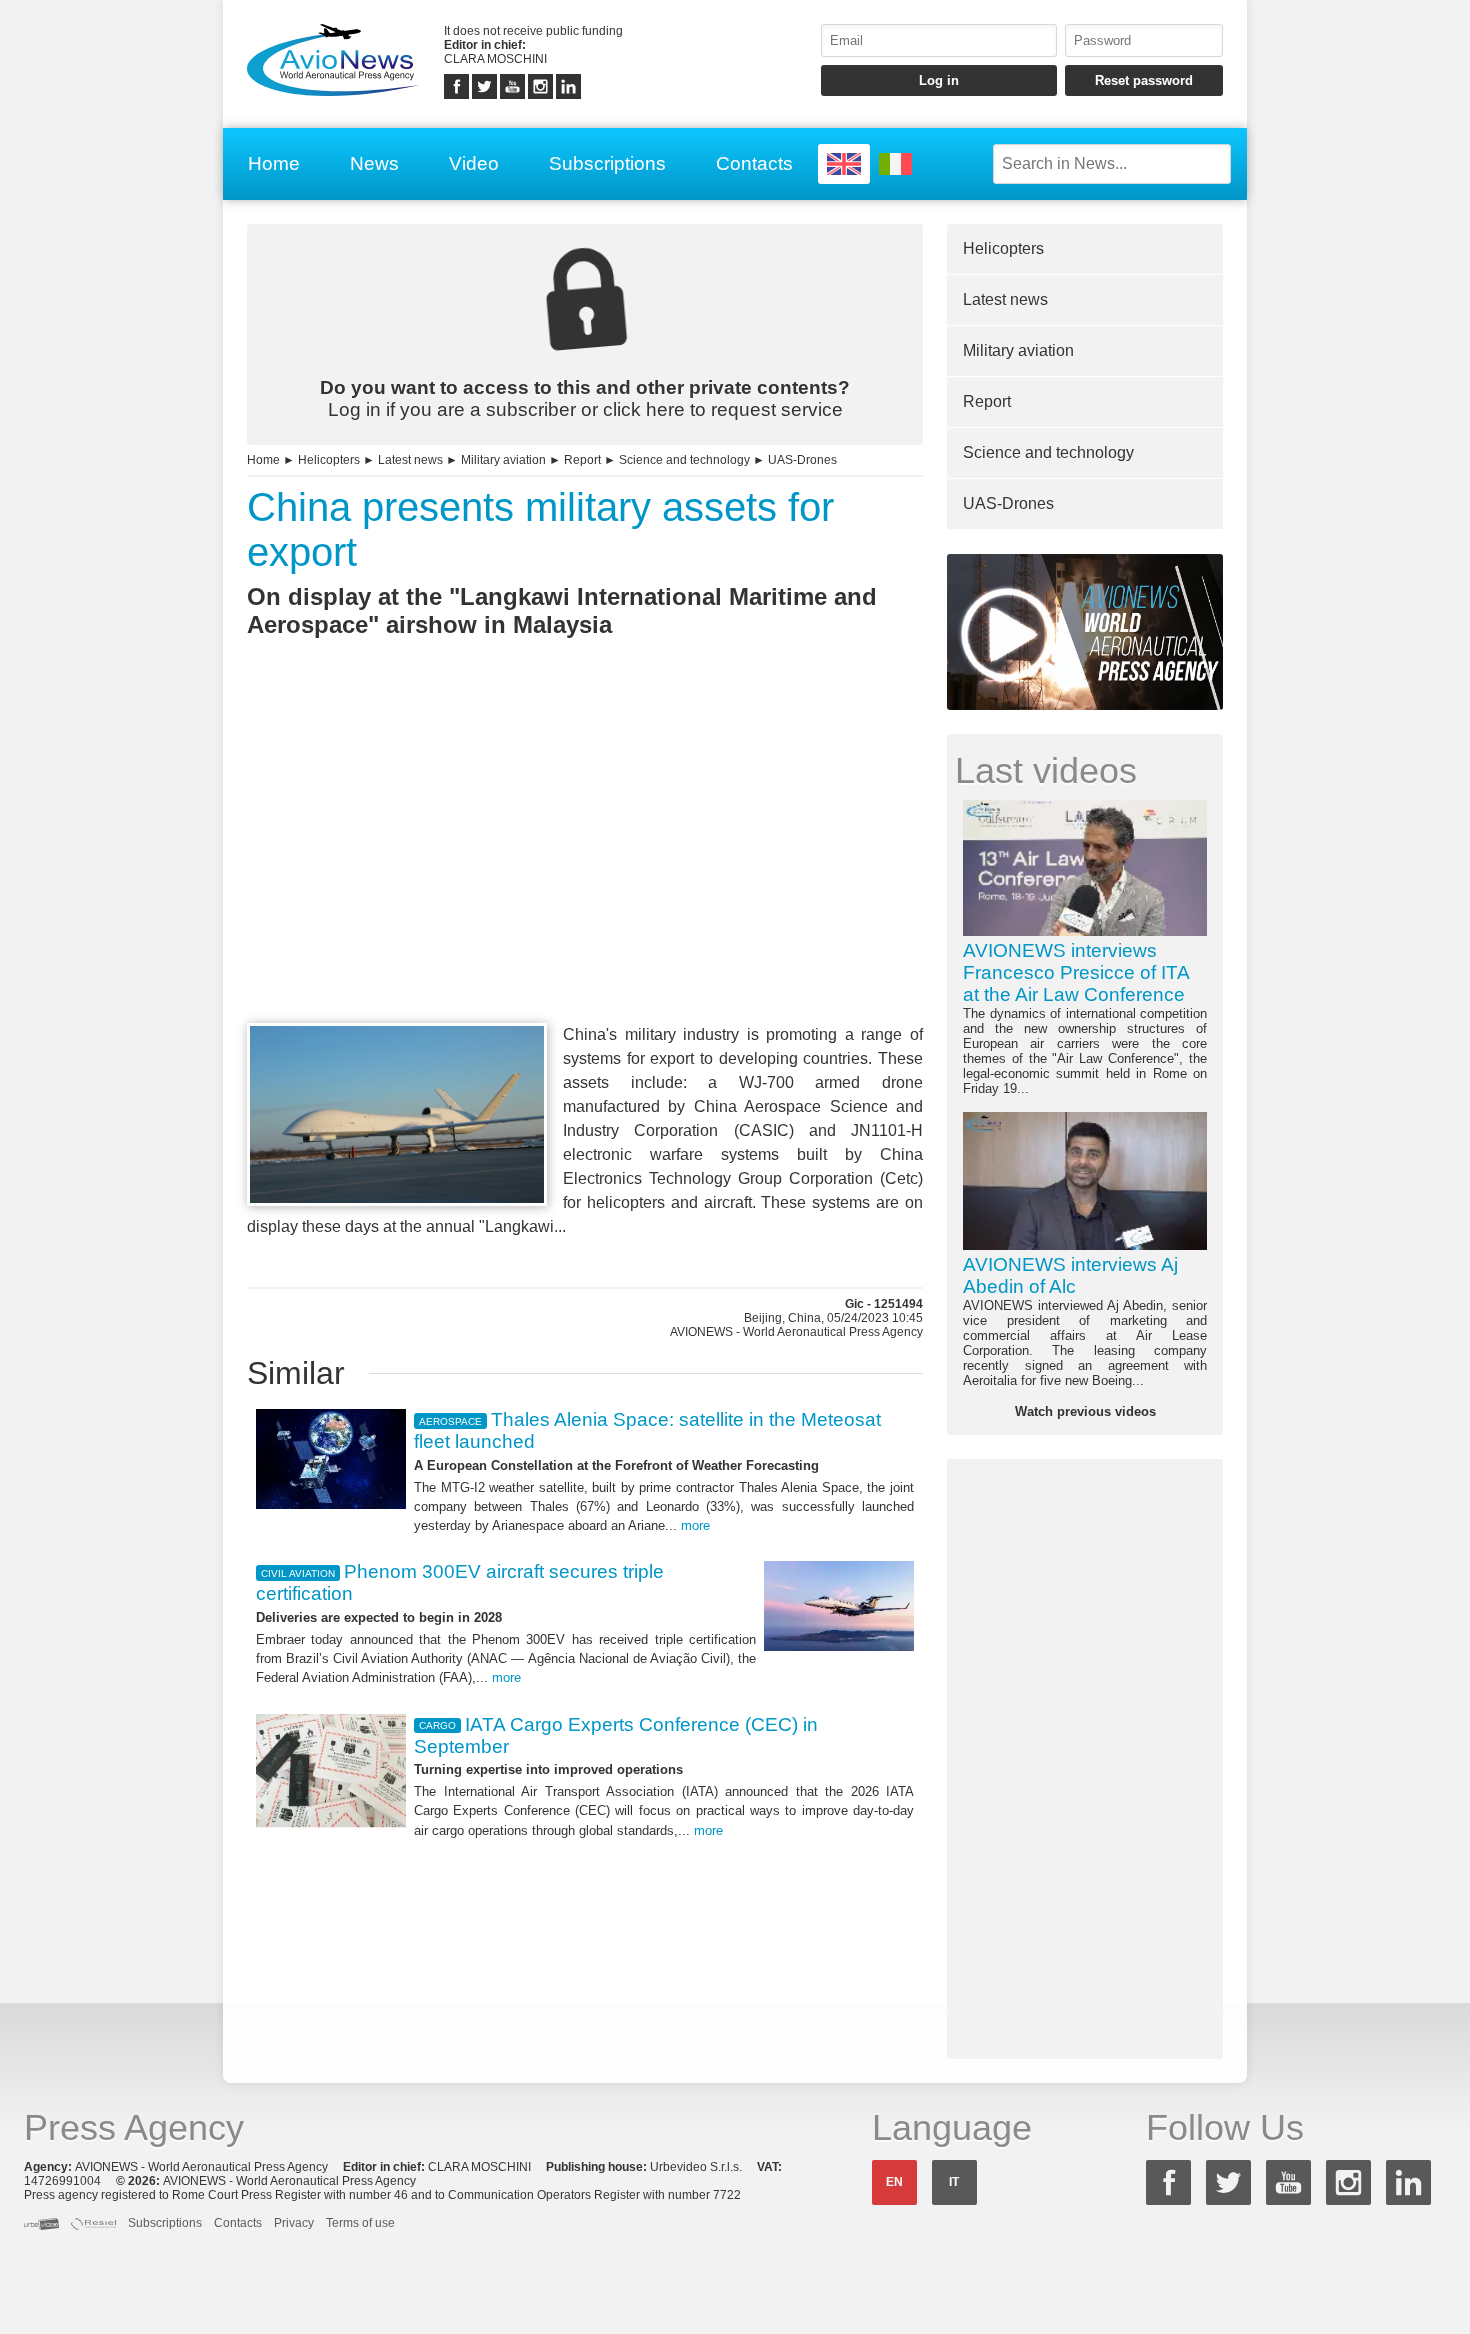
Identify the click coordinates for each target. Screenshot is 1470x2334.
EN (894, 2182)
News (374, 163)
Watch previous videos (1085, 1411)
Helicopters (329, 460)
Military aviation (503, 460)
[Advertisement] (585, 867)
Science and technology (684, 460)
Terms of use (360, 2223)
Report (582, 460)
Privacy (294, 2223)
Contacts (754, 163)
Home (274, 163)
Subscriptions (607, 163)
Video (474, 163)
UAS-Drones (802, 460)
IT (954, 2182)
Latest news (410, 460)
